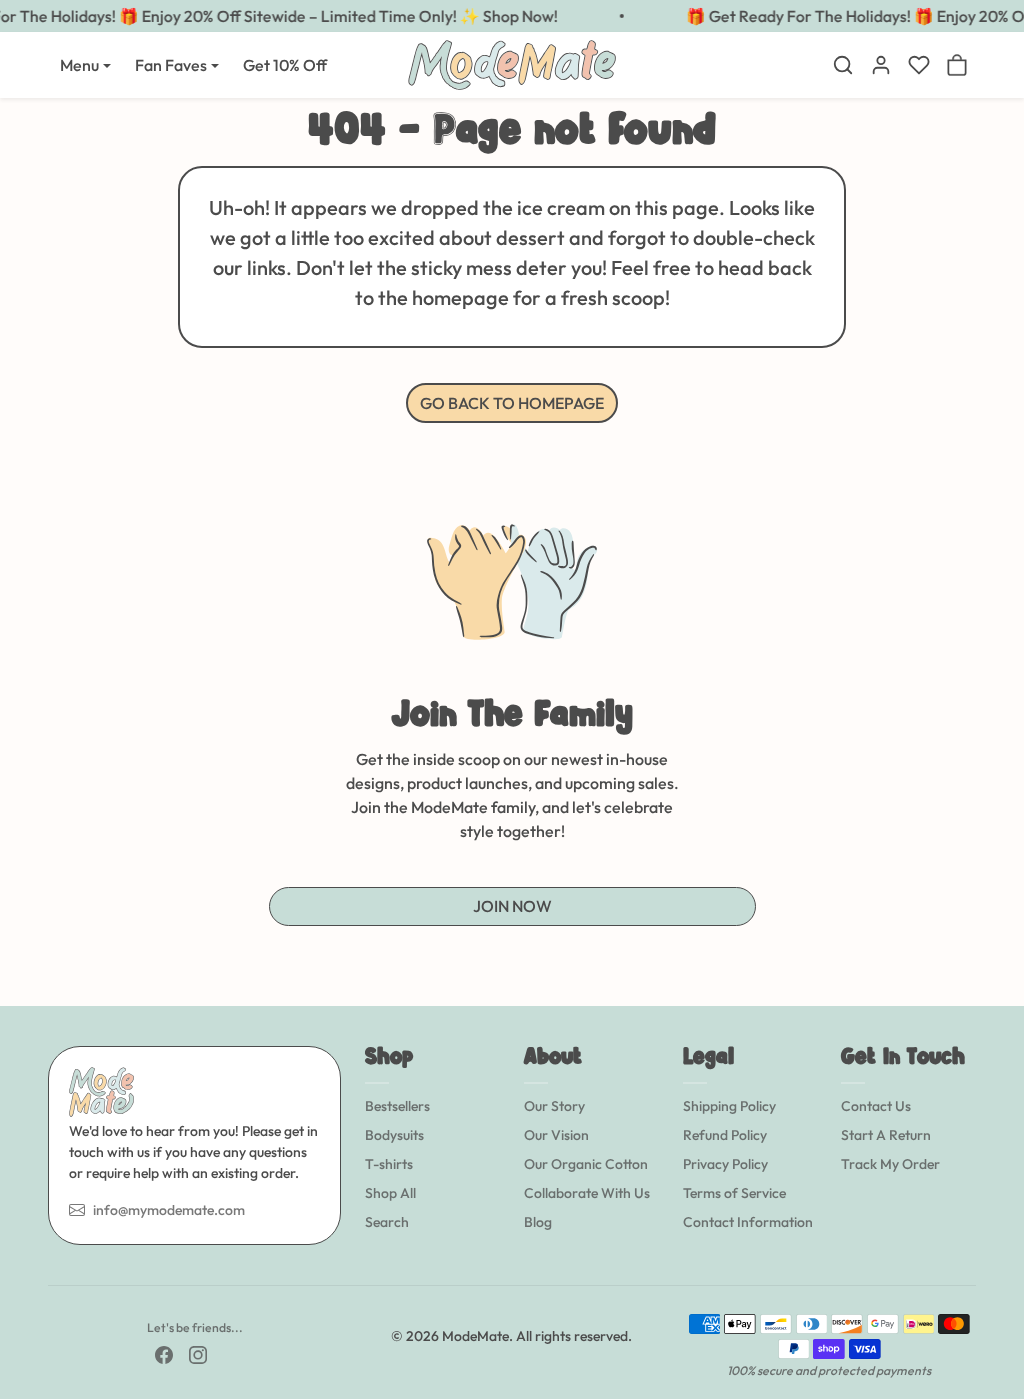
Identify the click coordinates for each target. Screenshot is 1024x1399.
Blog (538, 1222)
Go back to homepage (512, 403)
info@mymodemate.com (169, 1210)
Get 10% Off (285, 65)
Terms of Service (734, 1193)
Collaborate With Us (587, 1193)
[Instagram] (198, 1353)
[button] (843, 65)
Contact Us (876, 1106)
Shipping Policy (729, 1106)
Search (387, 1222)
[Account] (881, 65)
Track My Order (890, 1164)
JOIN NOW (512, 906)
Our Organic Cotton (586, 1164)
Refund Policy (725, 1135)
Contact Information (748, 1222)
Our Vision (556, 1135)
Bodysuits (394, 1135)
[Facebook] (164, 1353)
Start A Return (886, 1135)
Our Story (554, 1106)
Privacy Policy (725, 1164)
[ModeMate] (512, 62)
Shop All (390, 1193)
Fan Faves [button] (171, 65)
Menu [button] (79, 65)
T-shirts (389, 1164)
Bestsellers (397, 1106)
